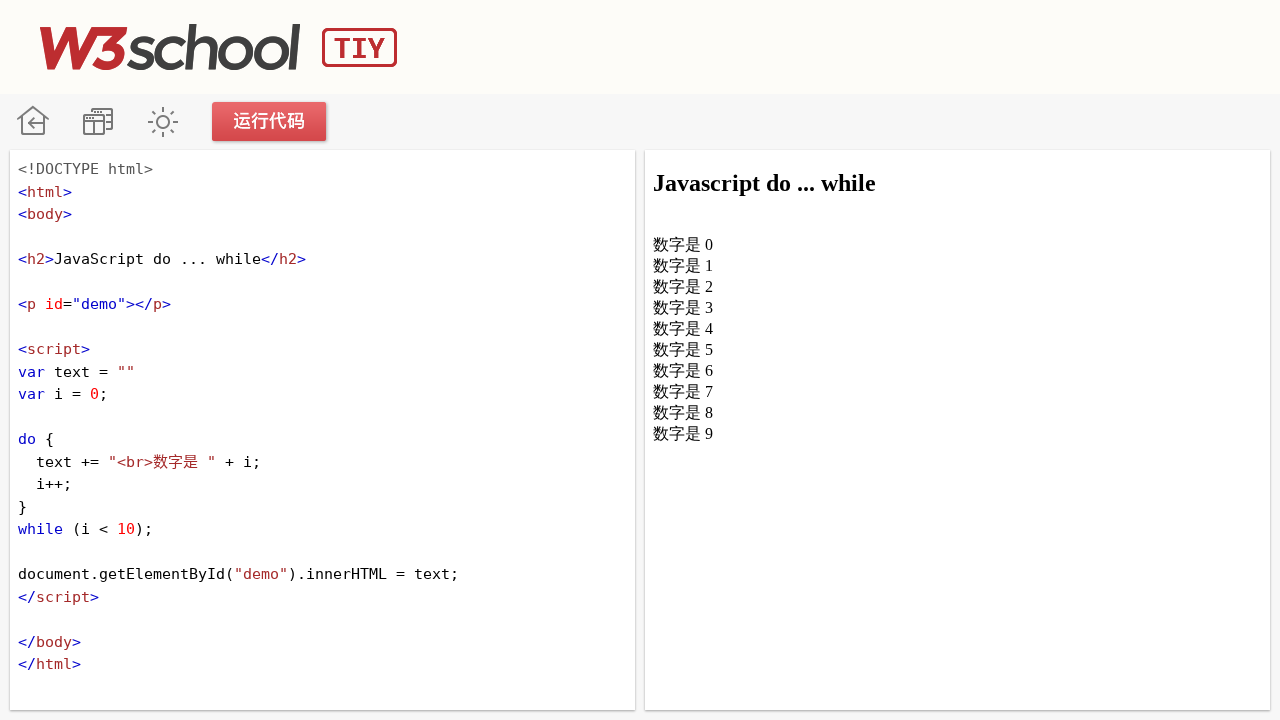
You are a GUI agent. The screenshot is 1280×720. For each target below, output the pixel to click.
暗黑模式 (162, 121)
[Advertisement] (876, 45)
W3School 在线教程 (32, 121)
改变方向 (97, 121)
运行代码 (270, 121)
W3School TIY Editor (218, 47)
